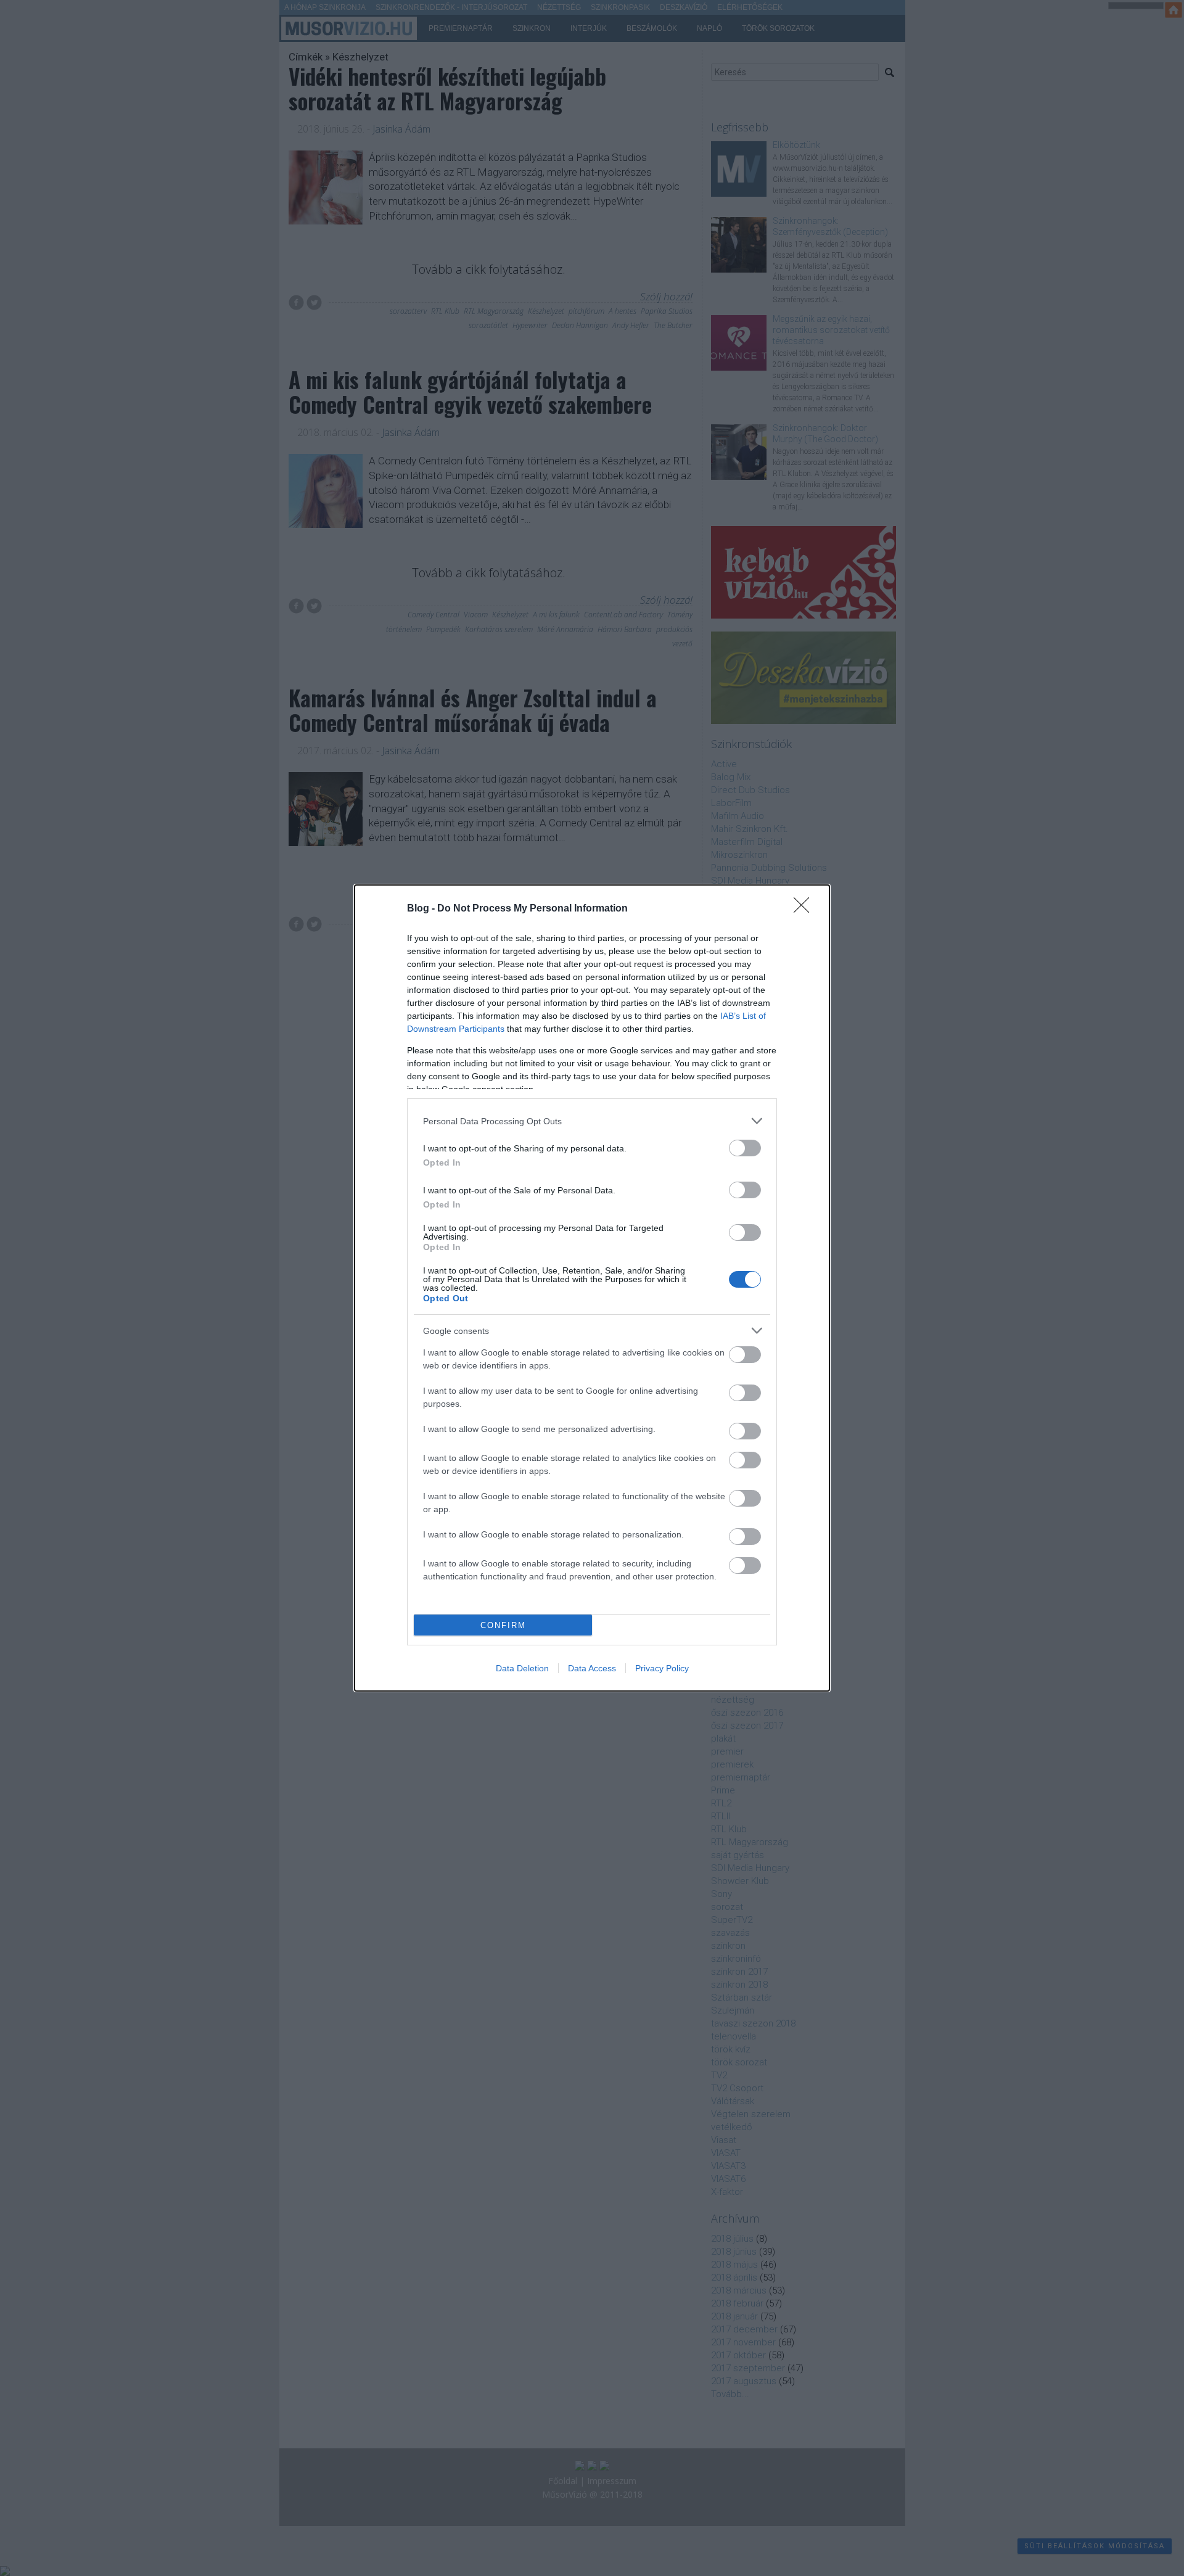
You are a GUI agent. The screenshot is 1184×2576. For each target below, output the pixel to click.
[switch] (745, 1148)
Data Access (592, 1668)
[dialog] (592, 1288)
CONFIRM (503, 1625)
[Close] (805, 909)
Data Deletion (522, 1668)
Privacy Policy (662, 1668)
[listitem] (592, 1121)
